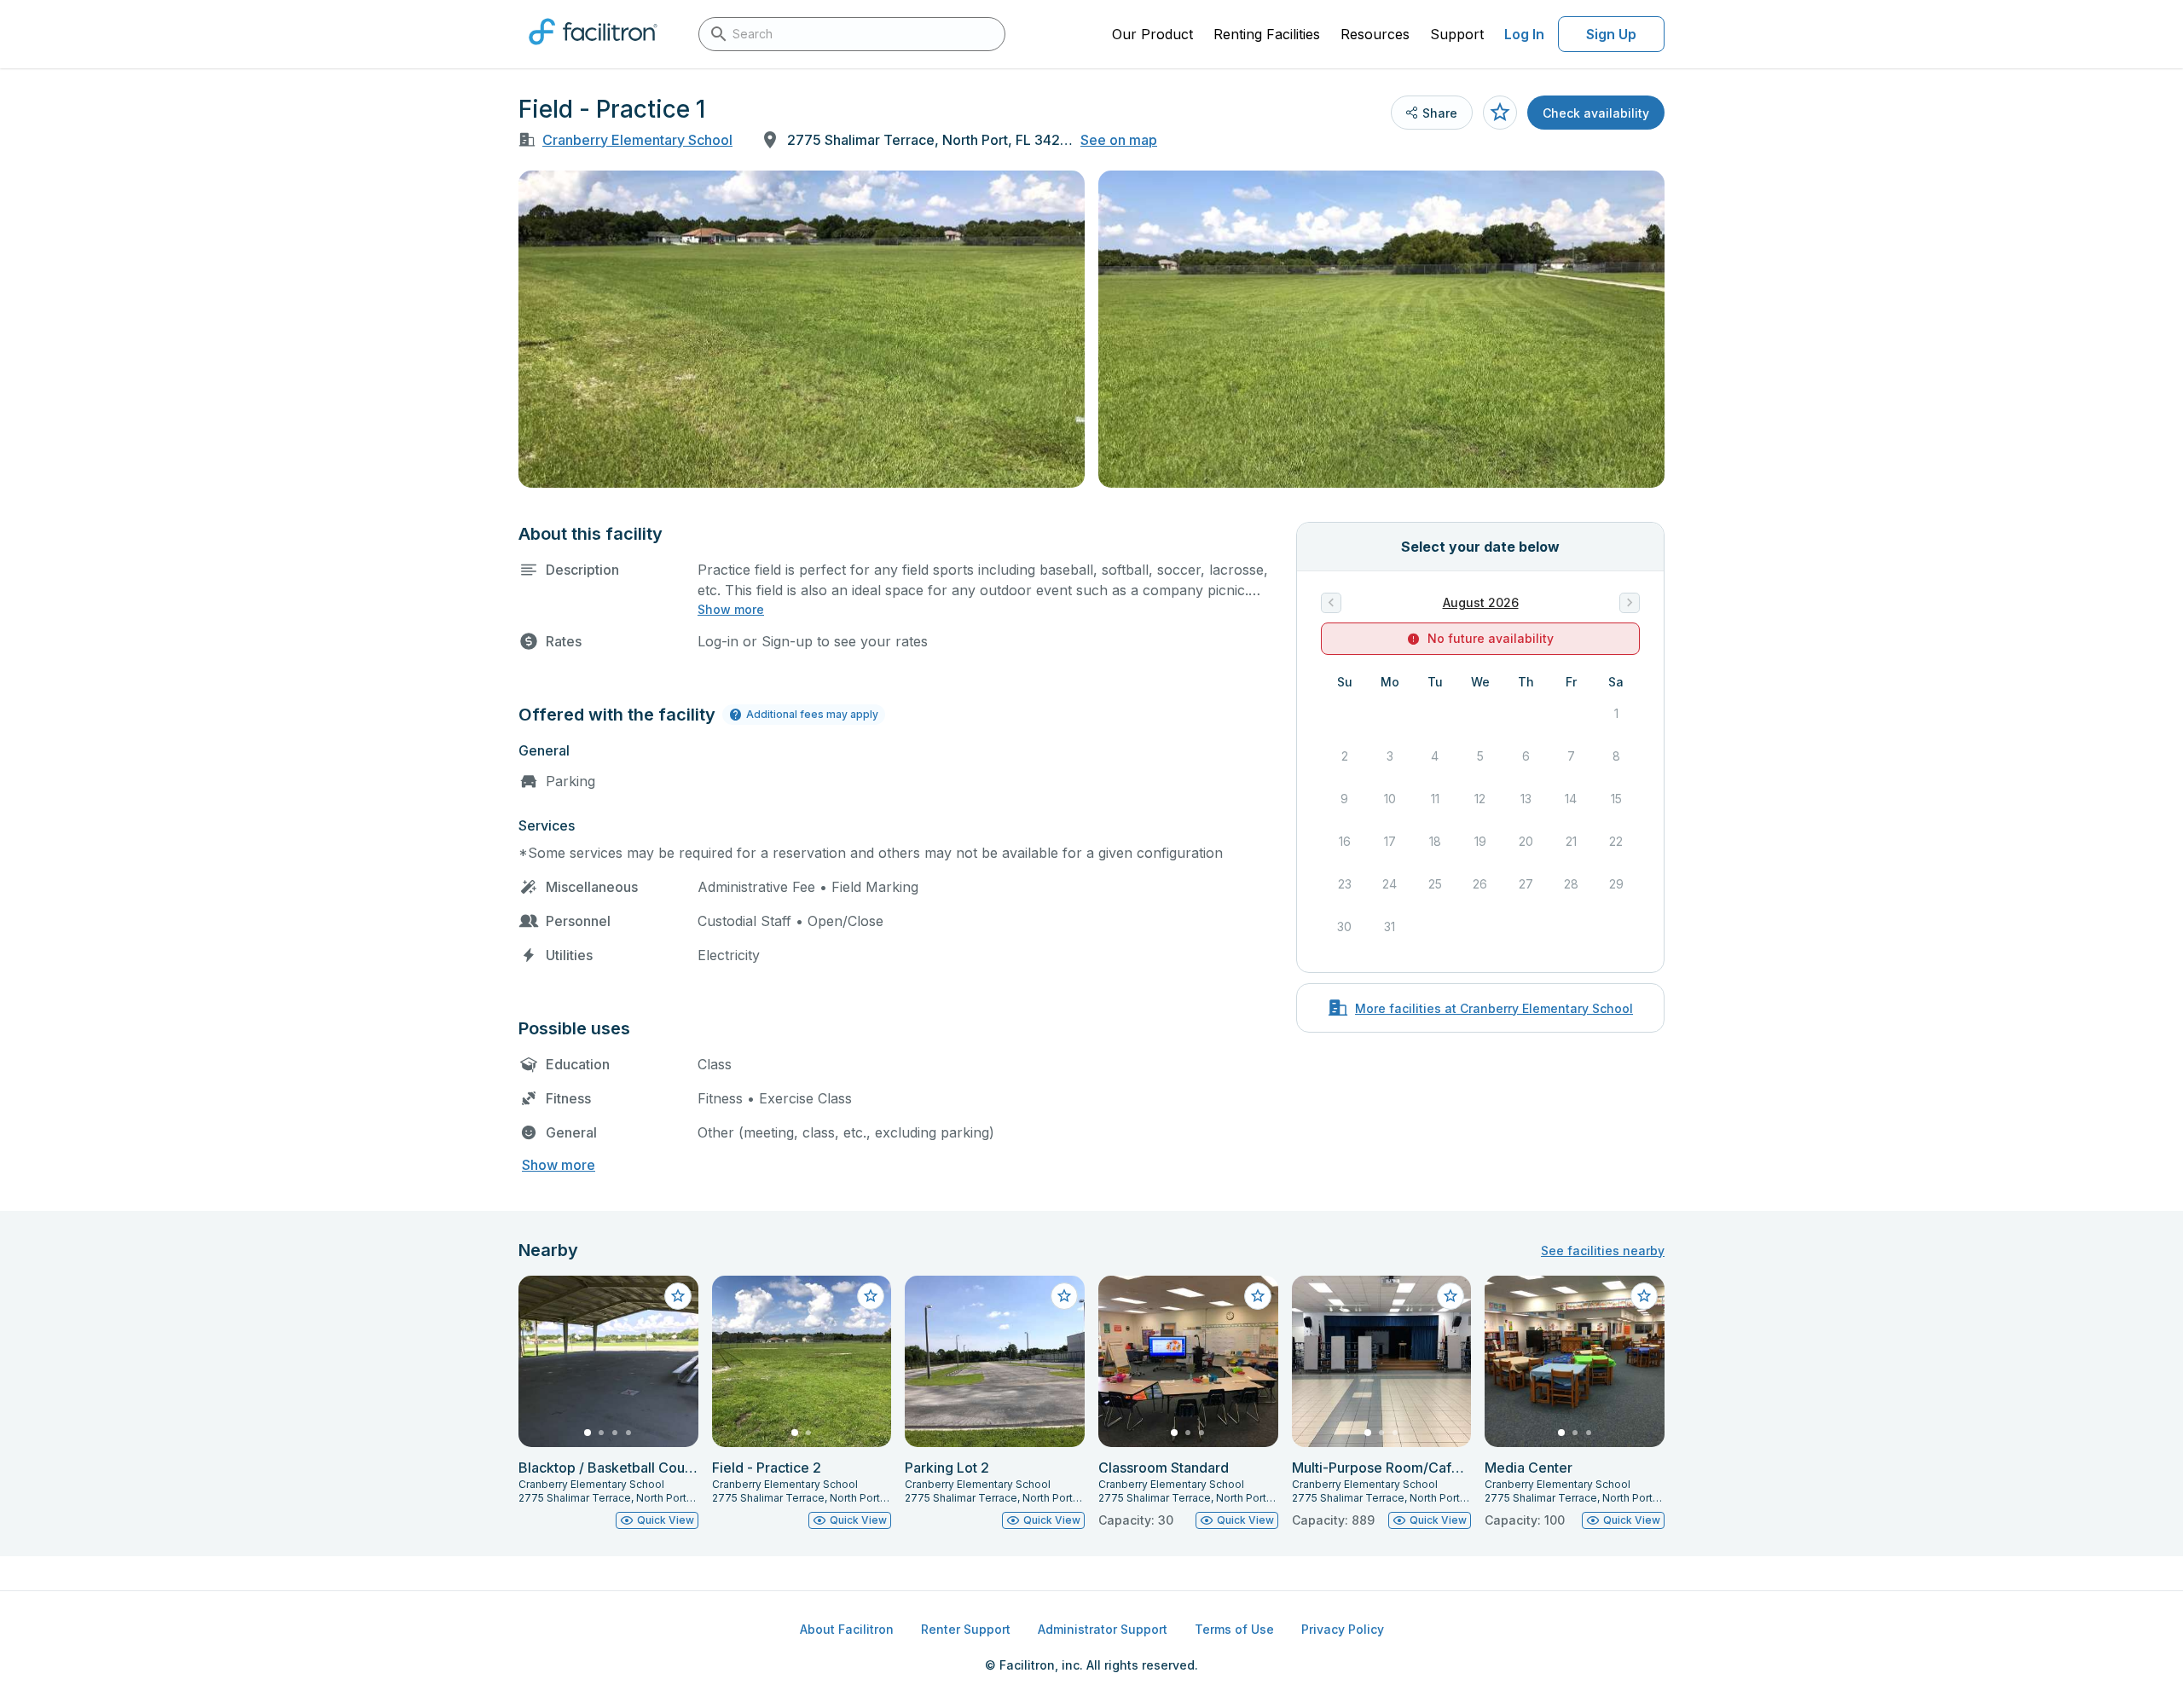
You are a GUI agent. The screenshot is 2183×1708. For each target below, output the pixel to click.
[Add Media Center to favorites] (1644, 1296)
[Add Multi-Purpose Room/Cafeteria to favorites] (1451, 1296)
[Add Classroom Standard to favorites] (1258, 1296)
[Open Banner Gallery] (802, 329)
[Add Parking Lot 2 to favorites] (1064, 1296)
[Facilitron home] (593, 50)
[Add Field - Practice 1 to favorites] (1500, 113)
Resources (1375, 34)
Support (1457, 34)
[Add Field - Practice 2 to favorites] (871, 1296)
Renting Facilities (1267, 34)
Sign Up (1611, 34)
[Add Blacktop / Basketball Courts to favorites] (678, 1296)
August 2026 (1481, 602)
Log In (1524, 34)
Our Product (1152, 34)
